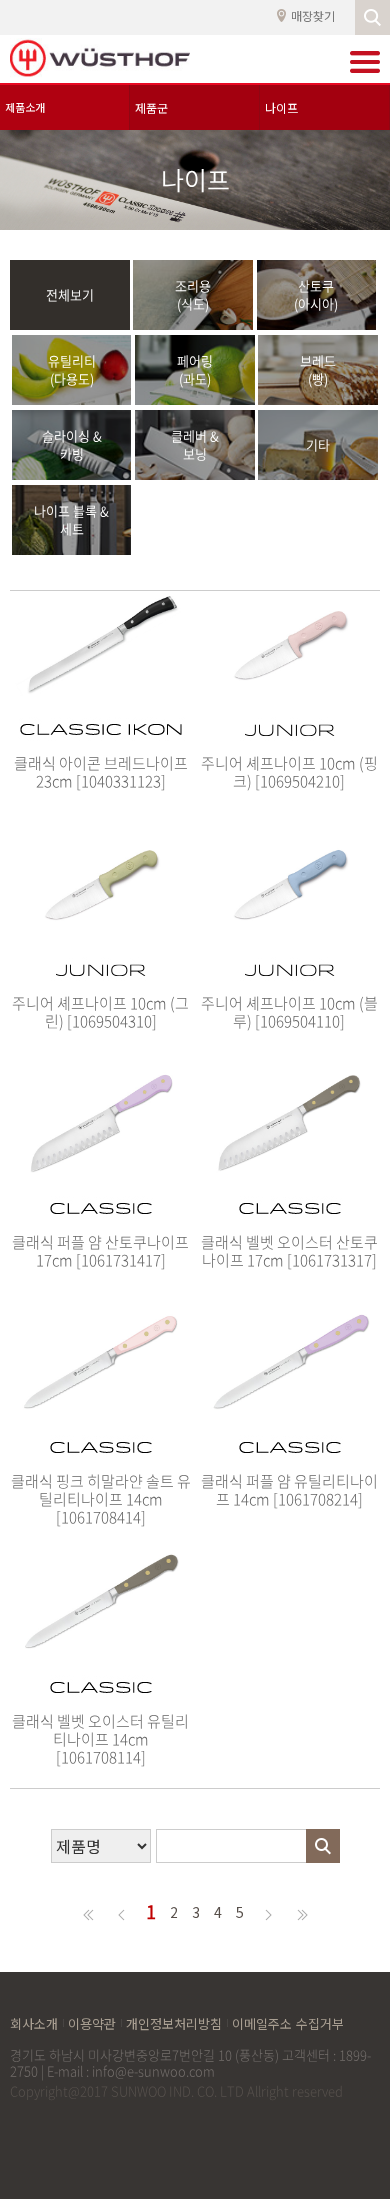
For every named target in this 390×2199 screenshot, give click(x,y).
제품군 (151, 107)
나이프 (281, 107)
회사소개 (34, 2023)
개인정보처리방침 (174, 2023)
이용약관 (92, 2023)
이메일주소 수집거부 (288, 2023)
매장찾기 (313, 16)
